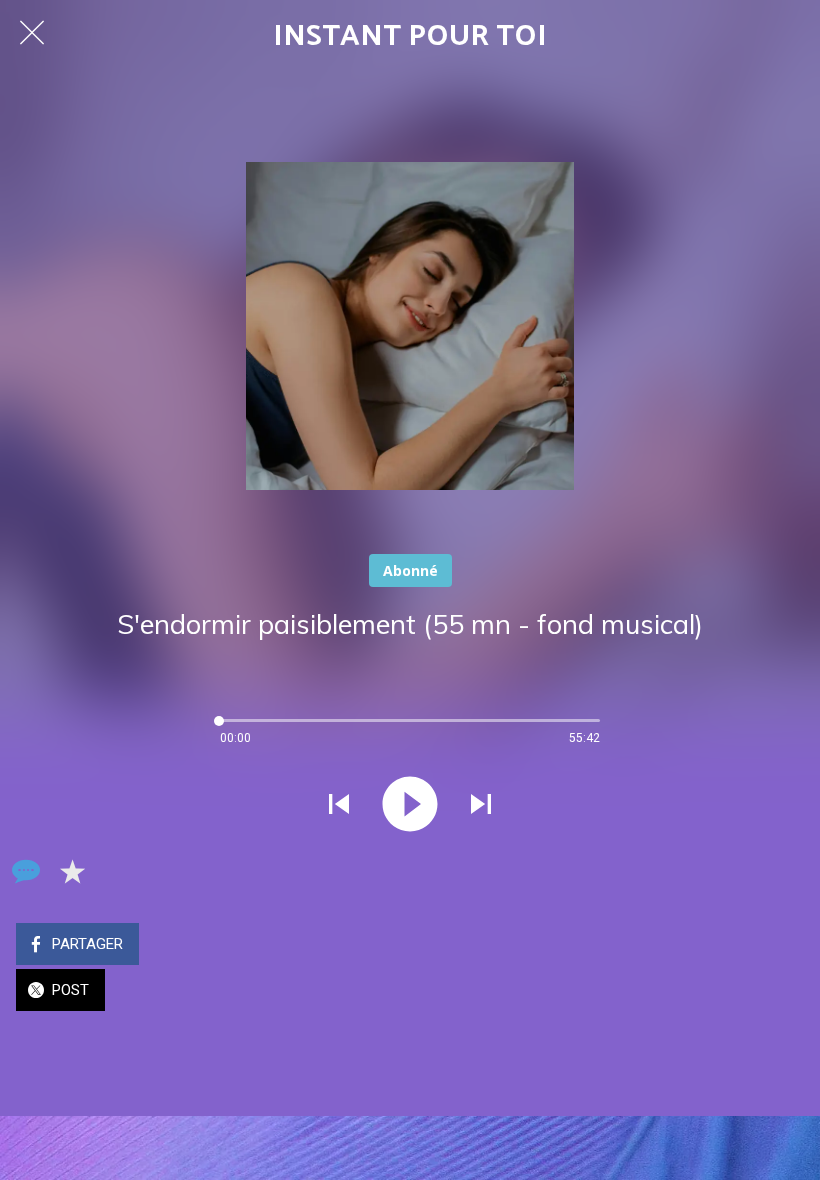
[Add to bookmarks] (72, 871)
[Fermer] (32, 32)
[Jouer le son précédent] (339, 804)
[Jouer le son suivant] (481, 804)
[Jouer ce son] (410, 804)
